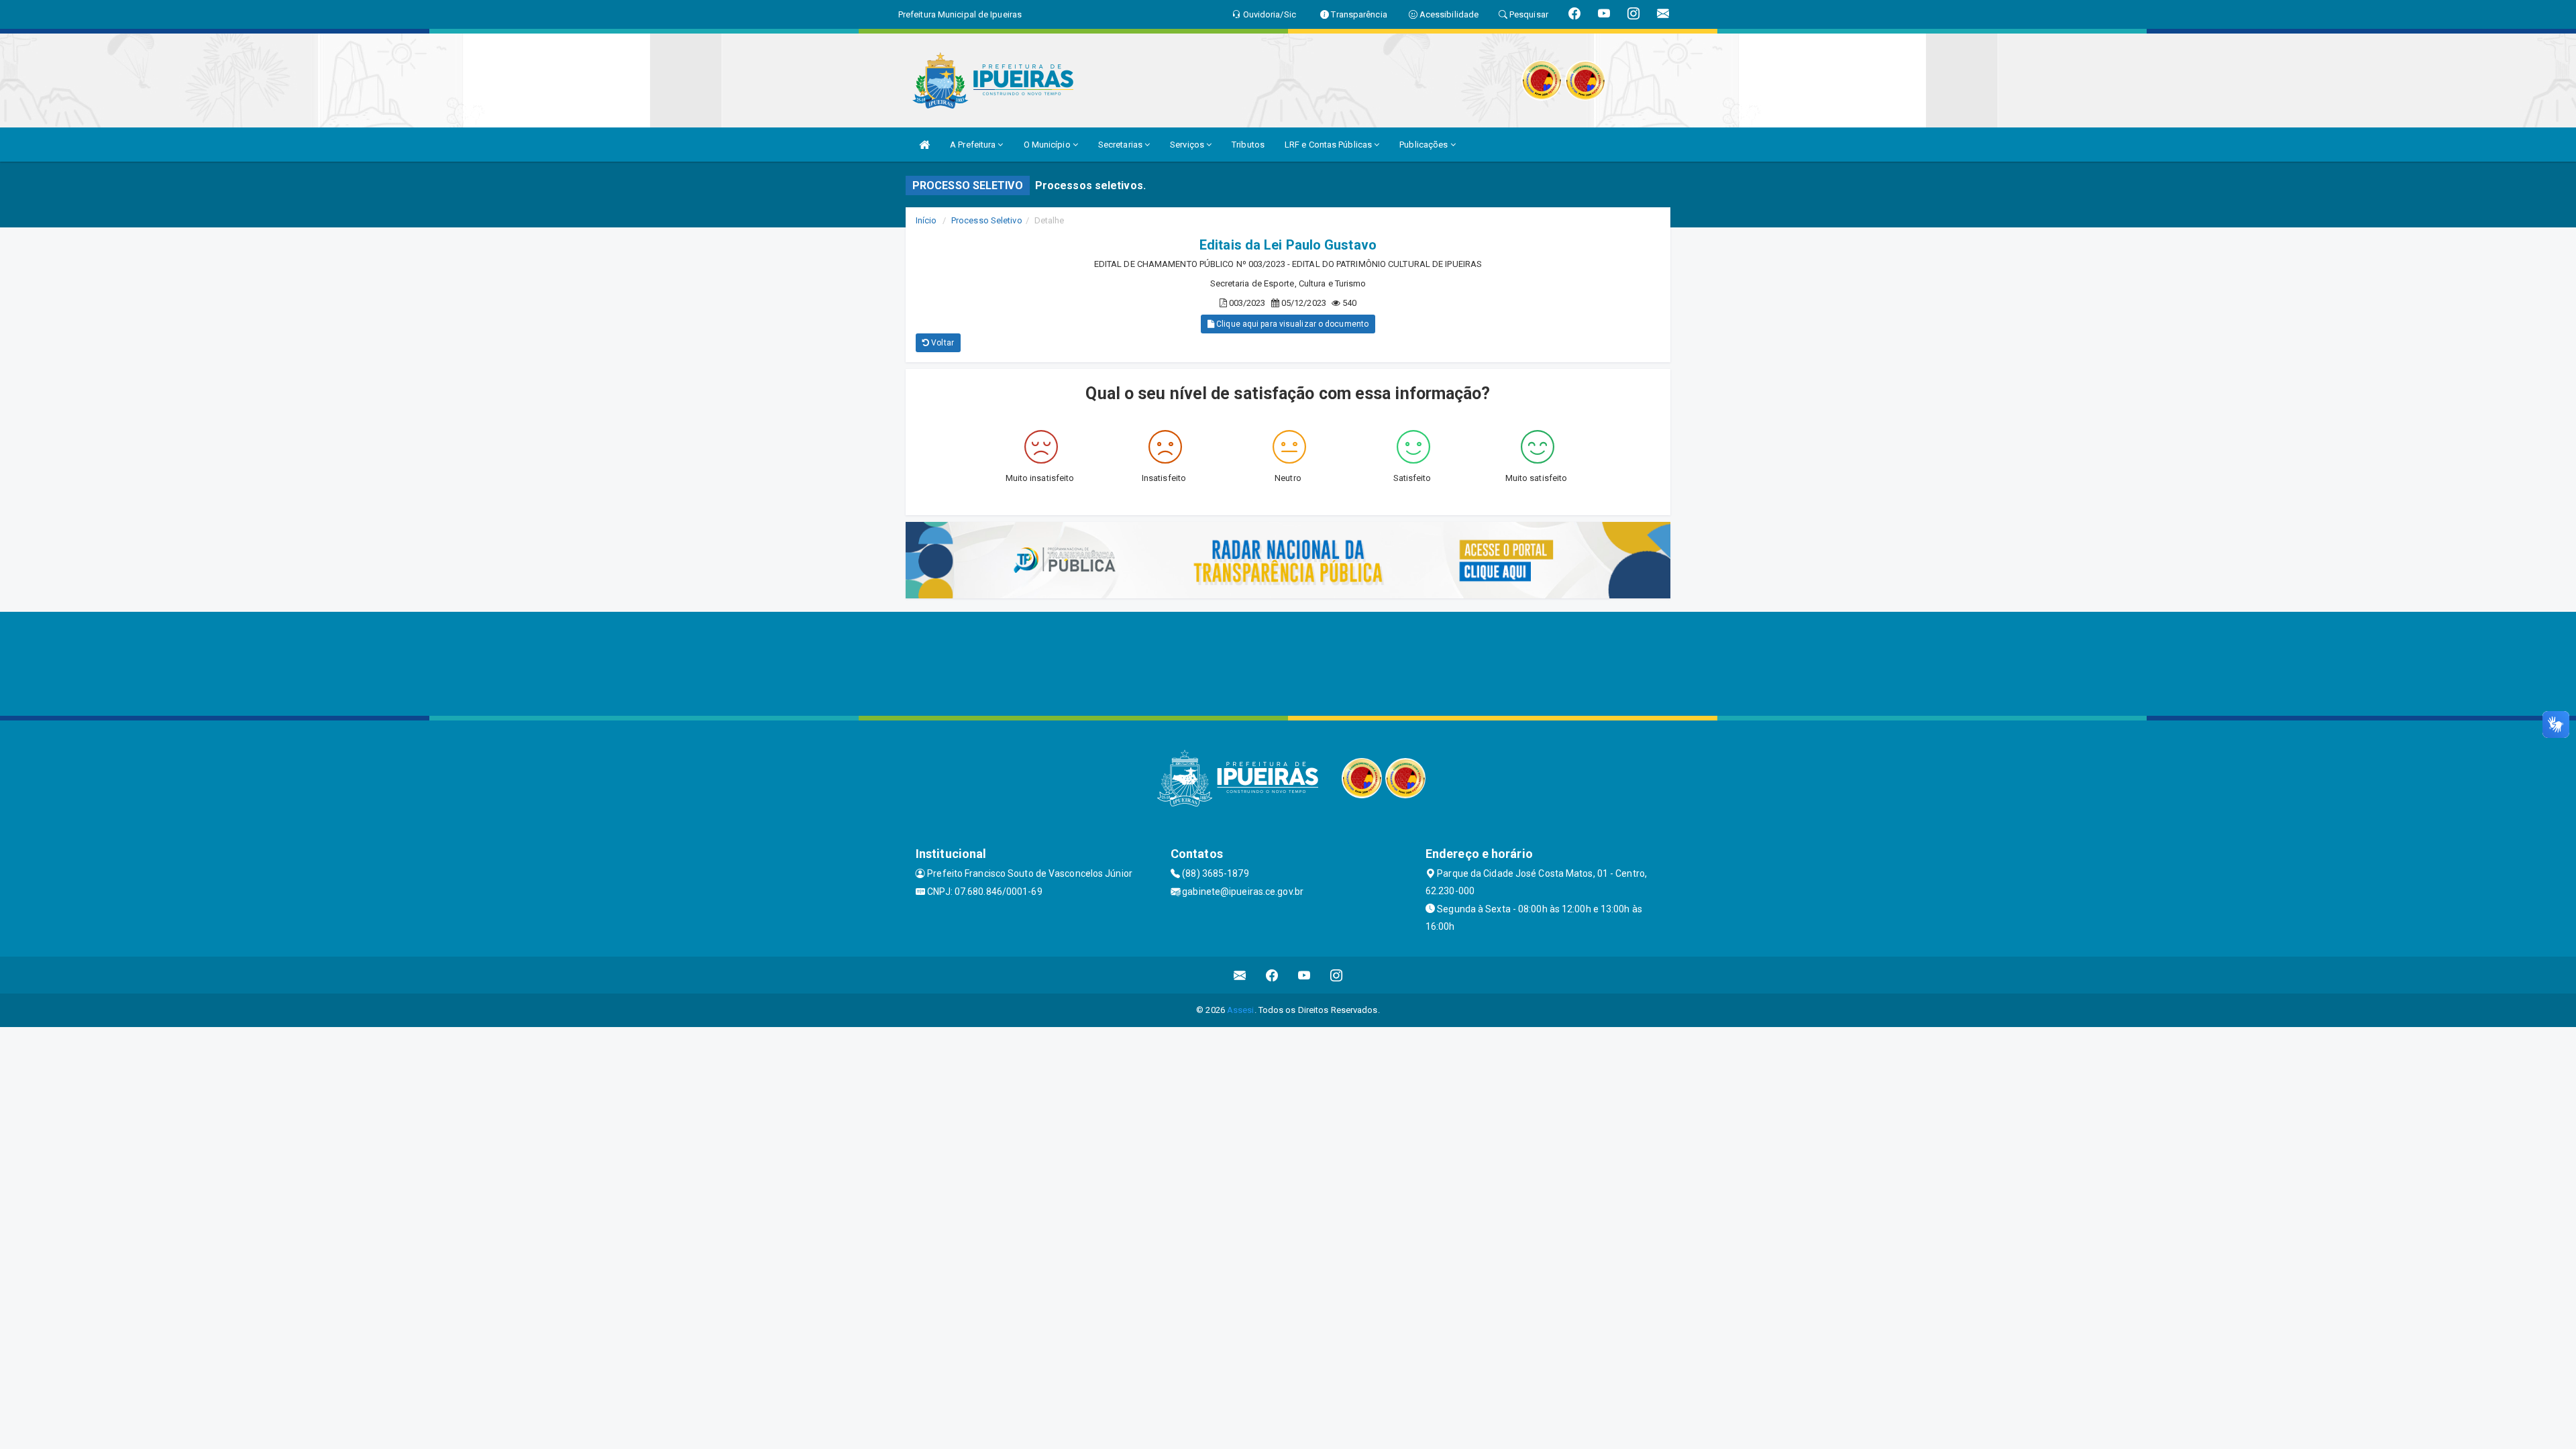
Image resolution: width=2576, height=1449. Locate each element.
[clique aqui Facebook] (1272, 975)
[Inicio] (924, 145)
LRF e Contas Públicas (1329, 145)
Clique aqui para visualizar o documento (1291, 324)
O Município (1048, 145)
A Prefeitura (974, 145)
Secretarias (1121, 145)
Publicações (1425, 145)
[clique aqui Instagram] (1337, 975)
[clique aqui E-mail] (1240, 975)
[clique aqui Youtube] (1304, 975)
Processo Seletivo (987, 220)
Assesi (1241, 1010)
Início (926, 220)
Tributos (1248, 145)
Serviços (1188, 145)
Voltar (942, 343)
